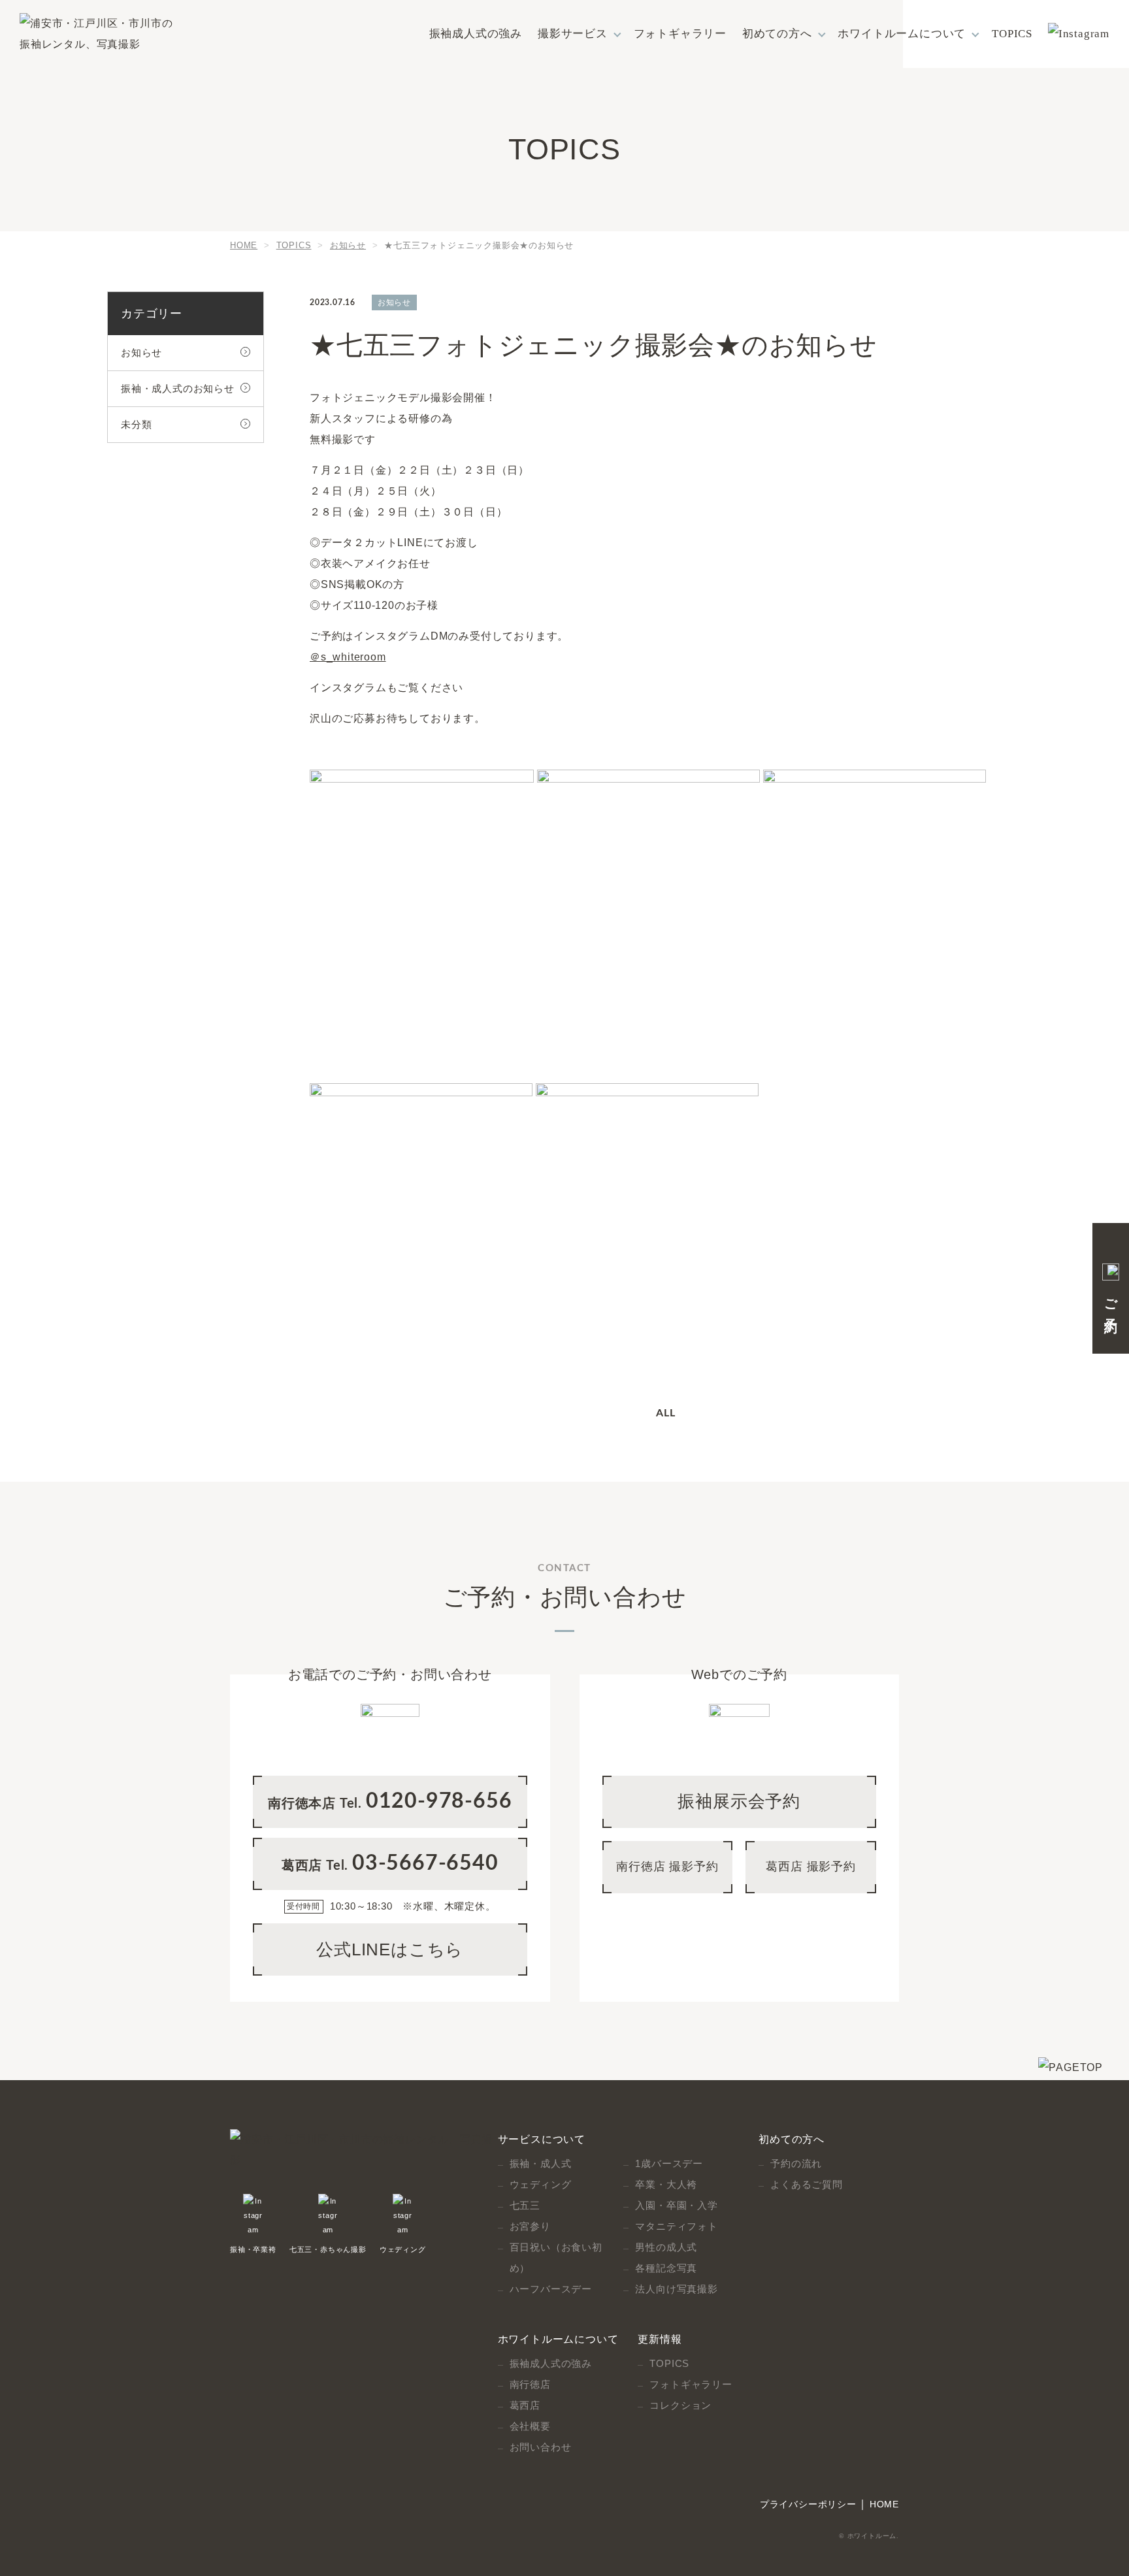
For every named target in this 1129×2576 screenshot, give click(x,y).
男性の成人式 (666, 2247)
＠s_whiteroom (348, 657)
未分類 (136, 424)
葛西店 (525, 2405)
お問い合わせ (541, 2447)
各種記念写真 (666, 2268)
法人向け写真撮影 (676, 2289)
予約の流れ (796, 2163)
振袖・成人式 (541, 2163)
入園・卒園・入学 (676, 2205)
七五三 (525, 2205)
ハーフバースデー (551, 2289)
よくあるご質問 (807, 2184)
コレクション (680, 2405)
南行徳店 (530, 2384)
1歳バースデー (669, 2163)
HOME (884, 2504)
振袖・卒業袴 (253, 2249)
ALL (665, 1413)
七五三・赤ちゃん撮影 (328, 2249)
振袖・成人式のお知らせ (178, 388)
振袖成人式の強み (476, 34)
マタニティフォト (676, 2226)
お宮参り (530, 2226)
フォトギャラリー (680, 34)
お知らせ (141, 352)
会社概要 (530, 2426)
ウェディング (403, 2249)
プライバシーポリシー (808, 2504)
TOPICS (1012, 34)
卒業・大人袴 (666, 2184)
